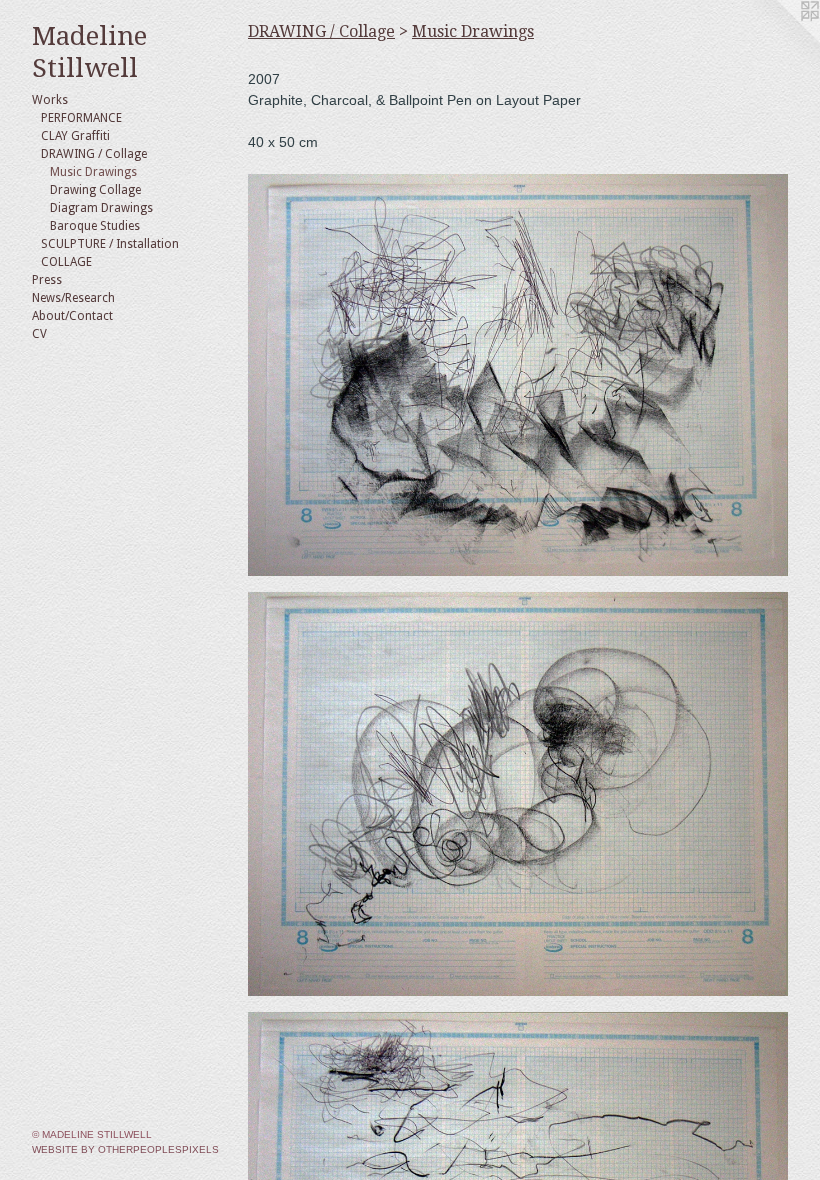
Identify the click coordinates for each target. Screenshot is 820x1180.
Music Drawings (93, 172)
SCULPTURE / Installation (110, 244)
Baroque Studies (95, 226)
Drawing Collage (95, 190)
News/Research (73, 298)
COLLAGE (66, 262)
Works (50, 100)
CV (39, 334)
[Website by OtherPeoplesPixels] (780, 40)
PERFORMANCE (81, 118)
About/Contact (72, 316)
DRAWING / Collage (94, 154)
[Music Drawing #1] (518, 375)
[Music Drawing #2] (518, 794)
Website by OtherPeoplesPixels (125, 1149)
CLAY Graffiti (75, 136)
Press (47, 280)
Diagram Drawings (101, 208)
